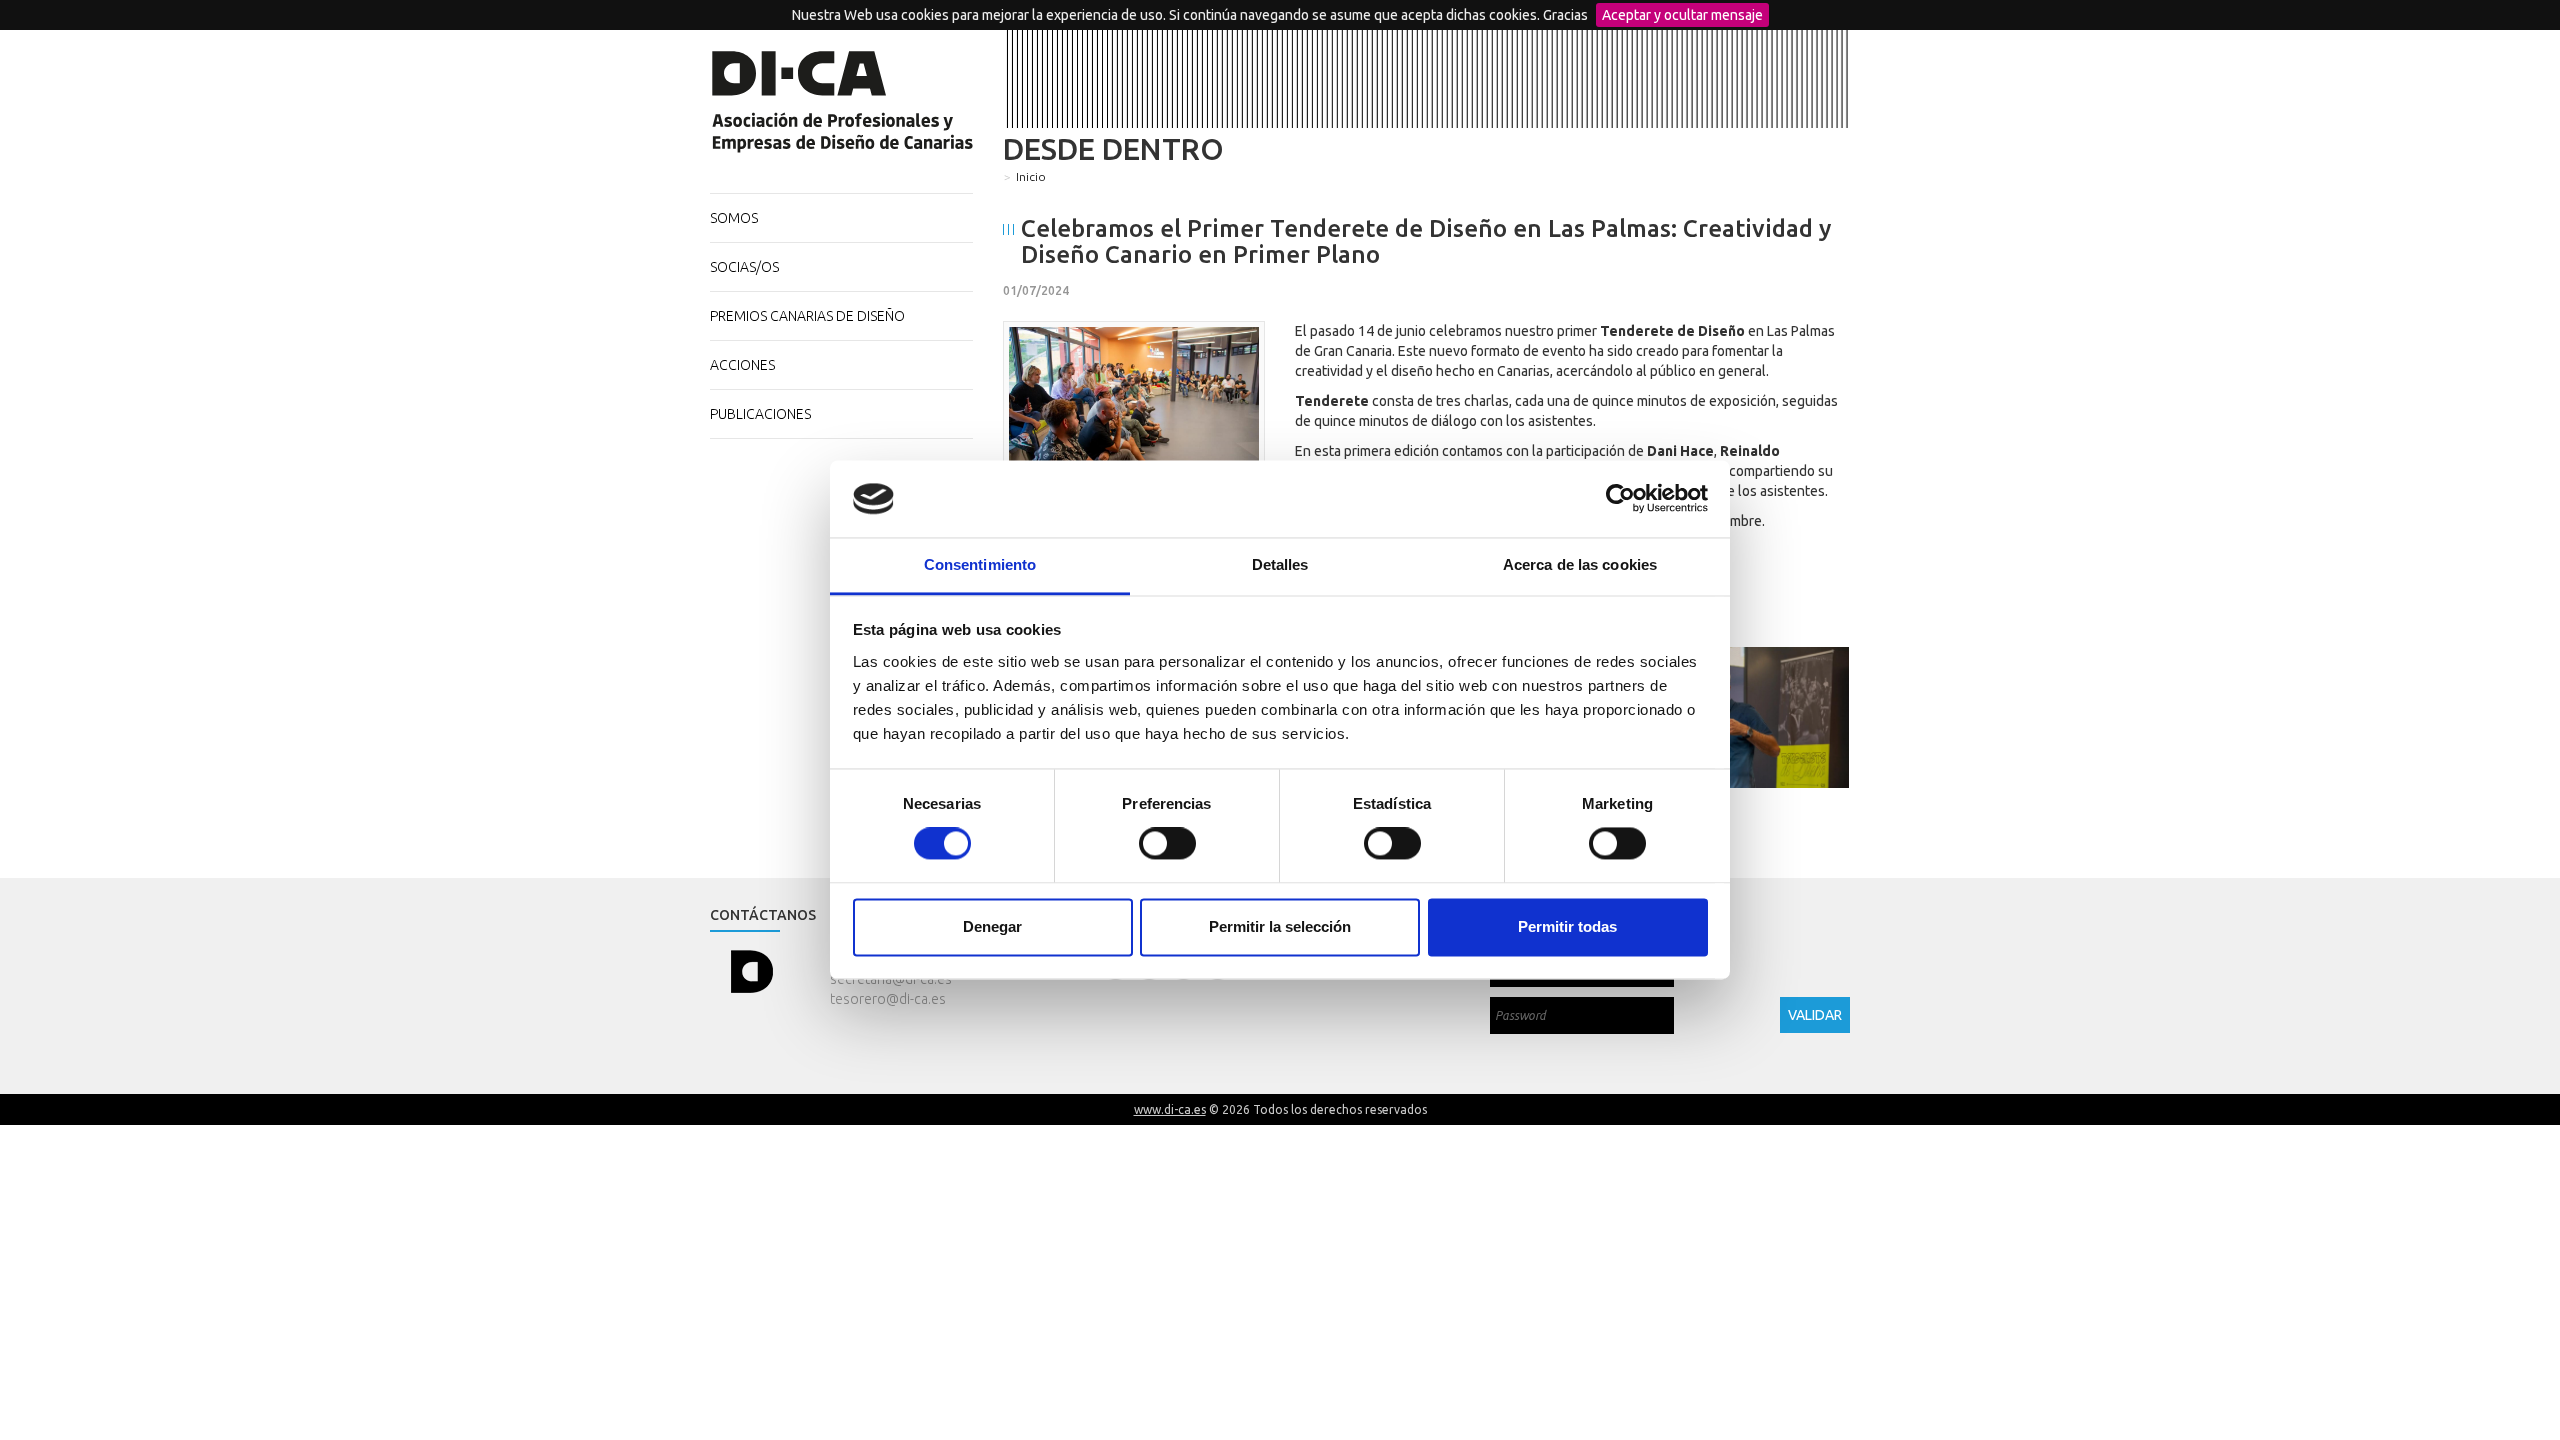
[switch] (1167, 844)
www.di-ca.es (1170, 1109)
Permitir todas (1567, 926)
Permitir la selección (1280, 926)
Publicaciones (760, 414)
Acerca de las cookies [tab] (1580, 564)
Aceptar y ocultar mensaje (1682, 15)
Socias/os (744, 267)
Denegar (992, 926)
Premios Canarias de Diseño (807, 316)
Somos (734, 218)
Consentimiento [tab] (980, 564)
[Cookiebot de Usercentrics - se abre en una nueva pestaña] (1620, 499)
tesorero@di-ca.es (888, 999)
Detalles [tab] (1280, 564)
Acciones (742, 365)
